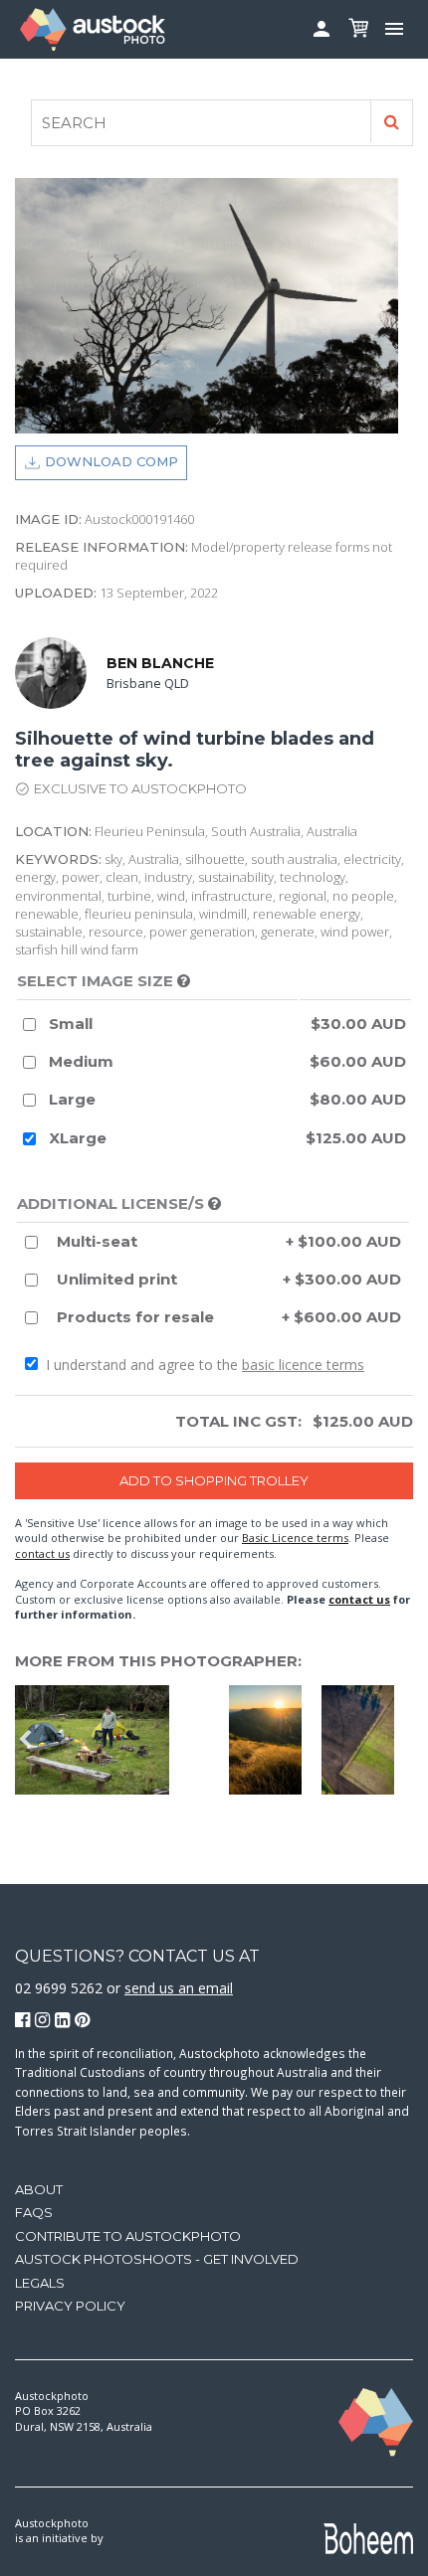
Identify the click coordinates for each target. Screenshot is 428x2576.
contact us (42, 1553)
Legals (40, 2283)
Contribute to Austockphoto (128, 2236)
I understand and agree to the (203, 1365)
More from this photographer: (158, 1661)
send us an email (179, 1988)
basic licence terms (303, 1365)
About (39, 2189)
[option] (184, 1740)
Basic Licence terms (295, 1538)
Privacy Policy (70, 2306)
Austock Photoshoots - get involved (157, 2259)
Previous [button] (25, 1740)
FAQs (34, 2212)
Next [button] (403, 1740)
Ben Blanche (160, 663)
